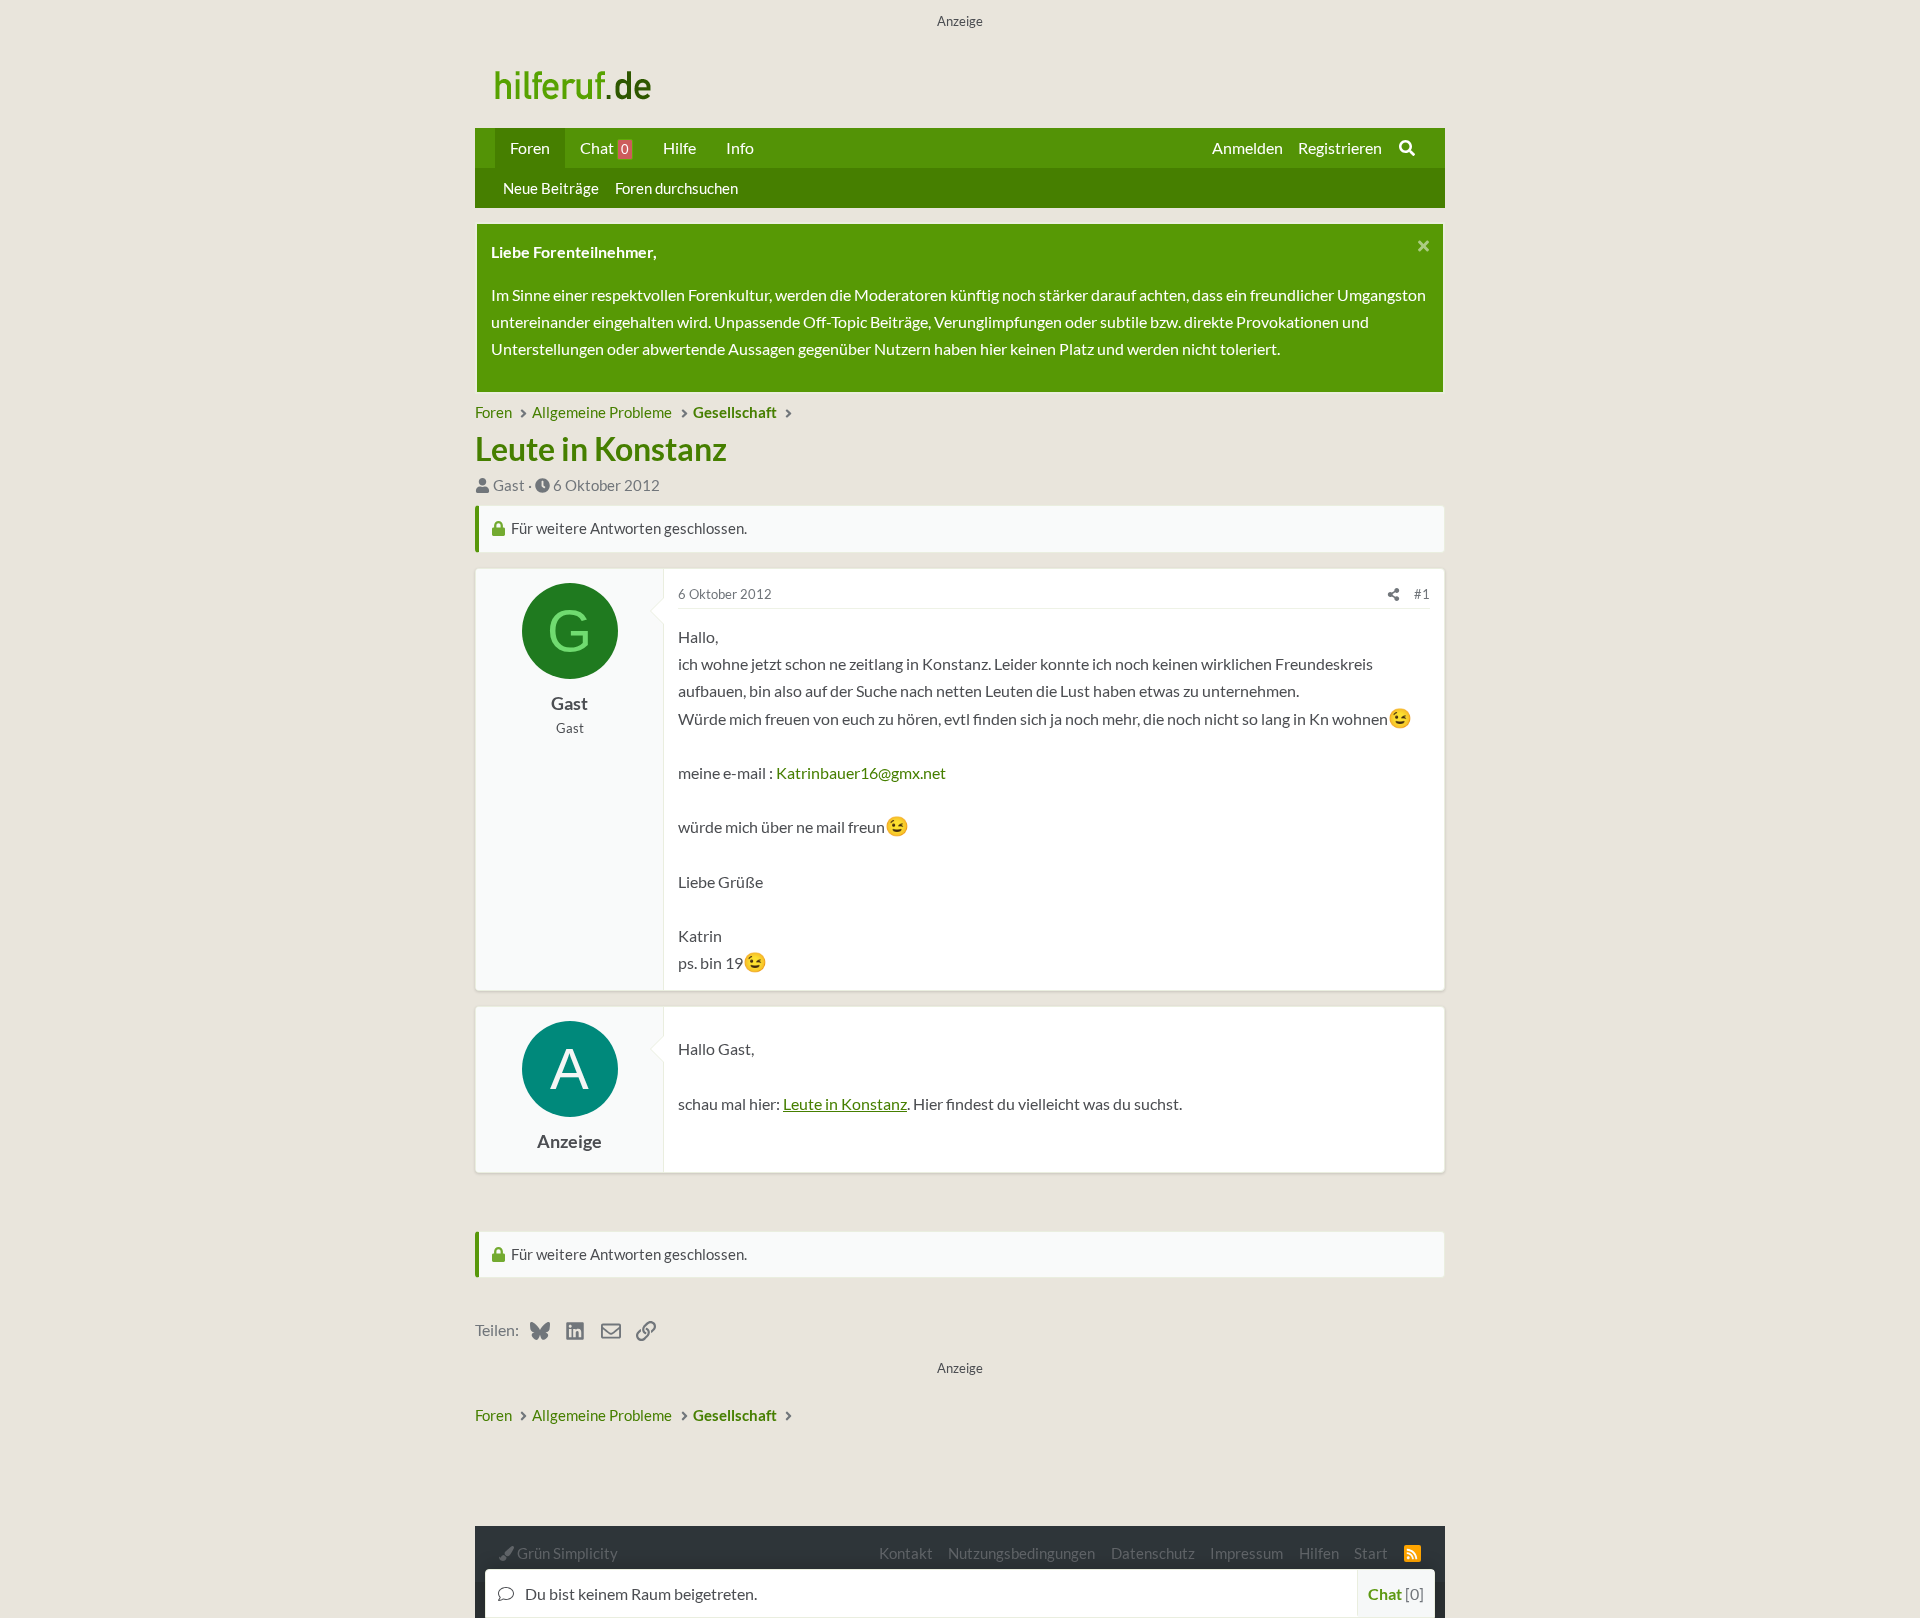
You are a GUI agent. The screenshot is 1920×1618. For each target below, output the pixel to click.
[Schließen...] (1420, 248)
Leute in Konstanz (845, 1103)
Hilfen (1319, 1553)
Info (740, 147)
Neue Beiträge (551, 188)
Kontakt (906, 1553)
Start (1371, 1553)
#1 (1422, 594)
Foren (530, 147)
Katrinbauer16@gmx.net (861, 772)
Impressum (1246, 1553)
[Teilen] (1393, 594)
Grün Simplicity (566, 1553)
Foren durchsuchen (676, 188)
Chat (604, 147)
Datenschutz (1153, 1553)
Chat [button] (1393, 1593)
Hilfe (679, 147)
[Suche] (1407, 148)
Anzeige (569, 1141)
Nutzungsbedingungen (1021, 1553)
